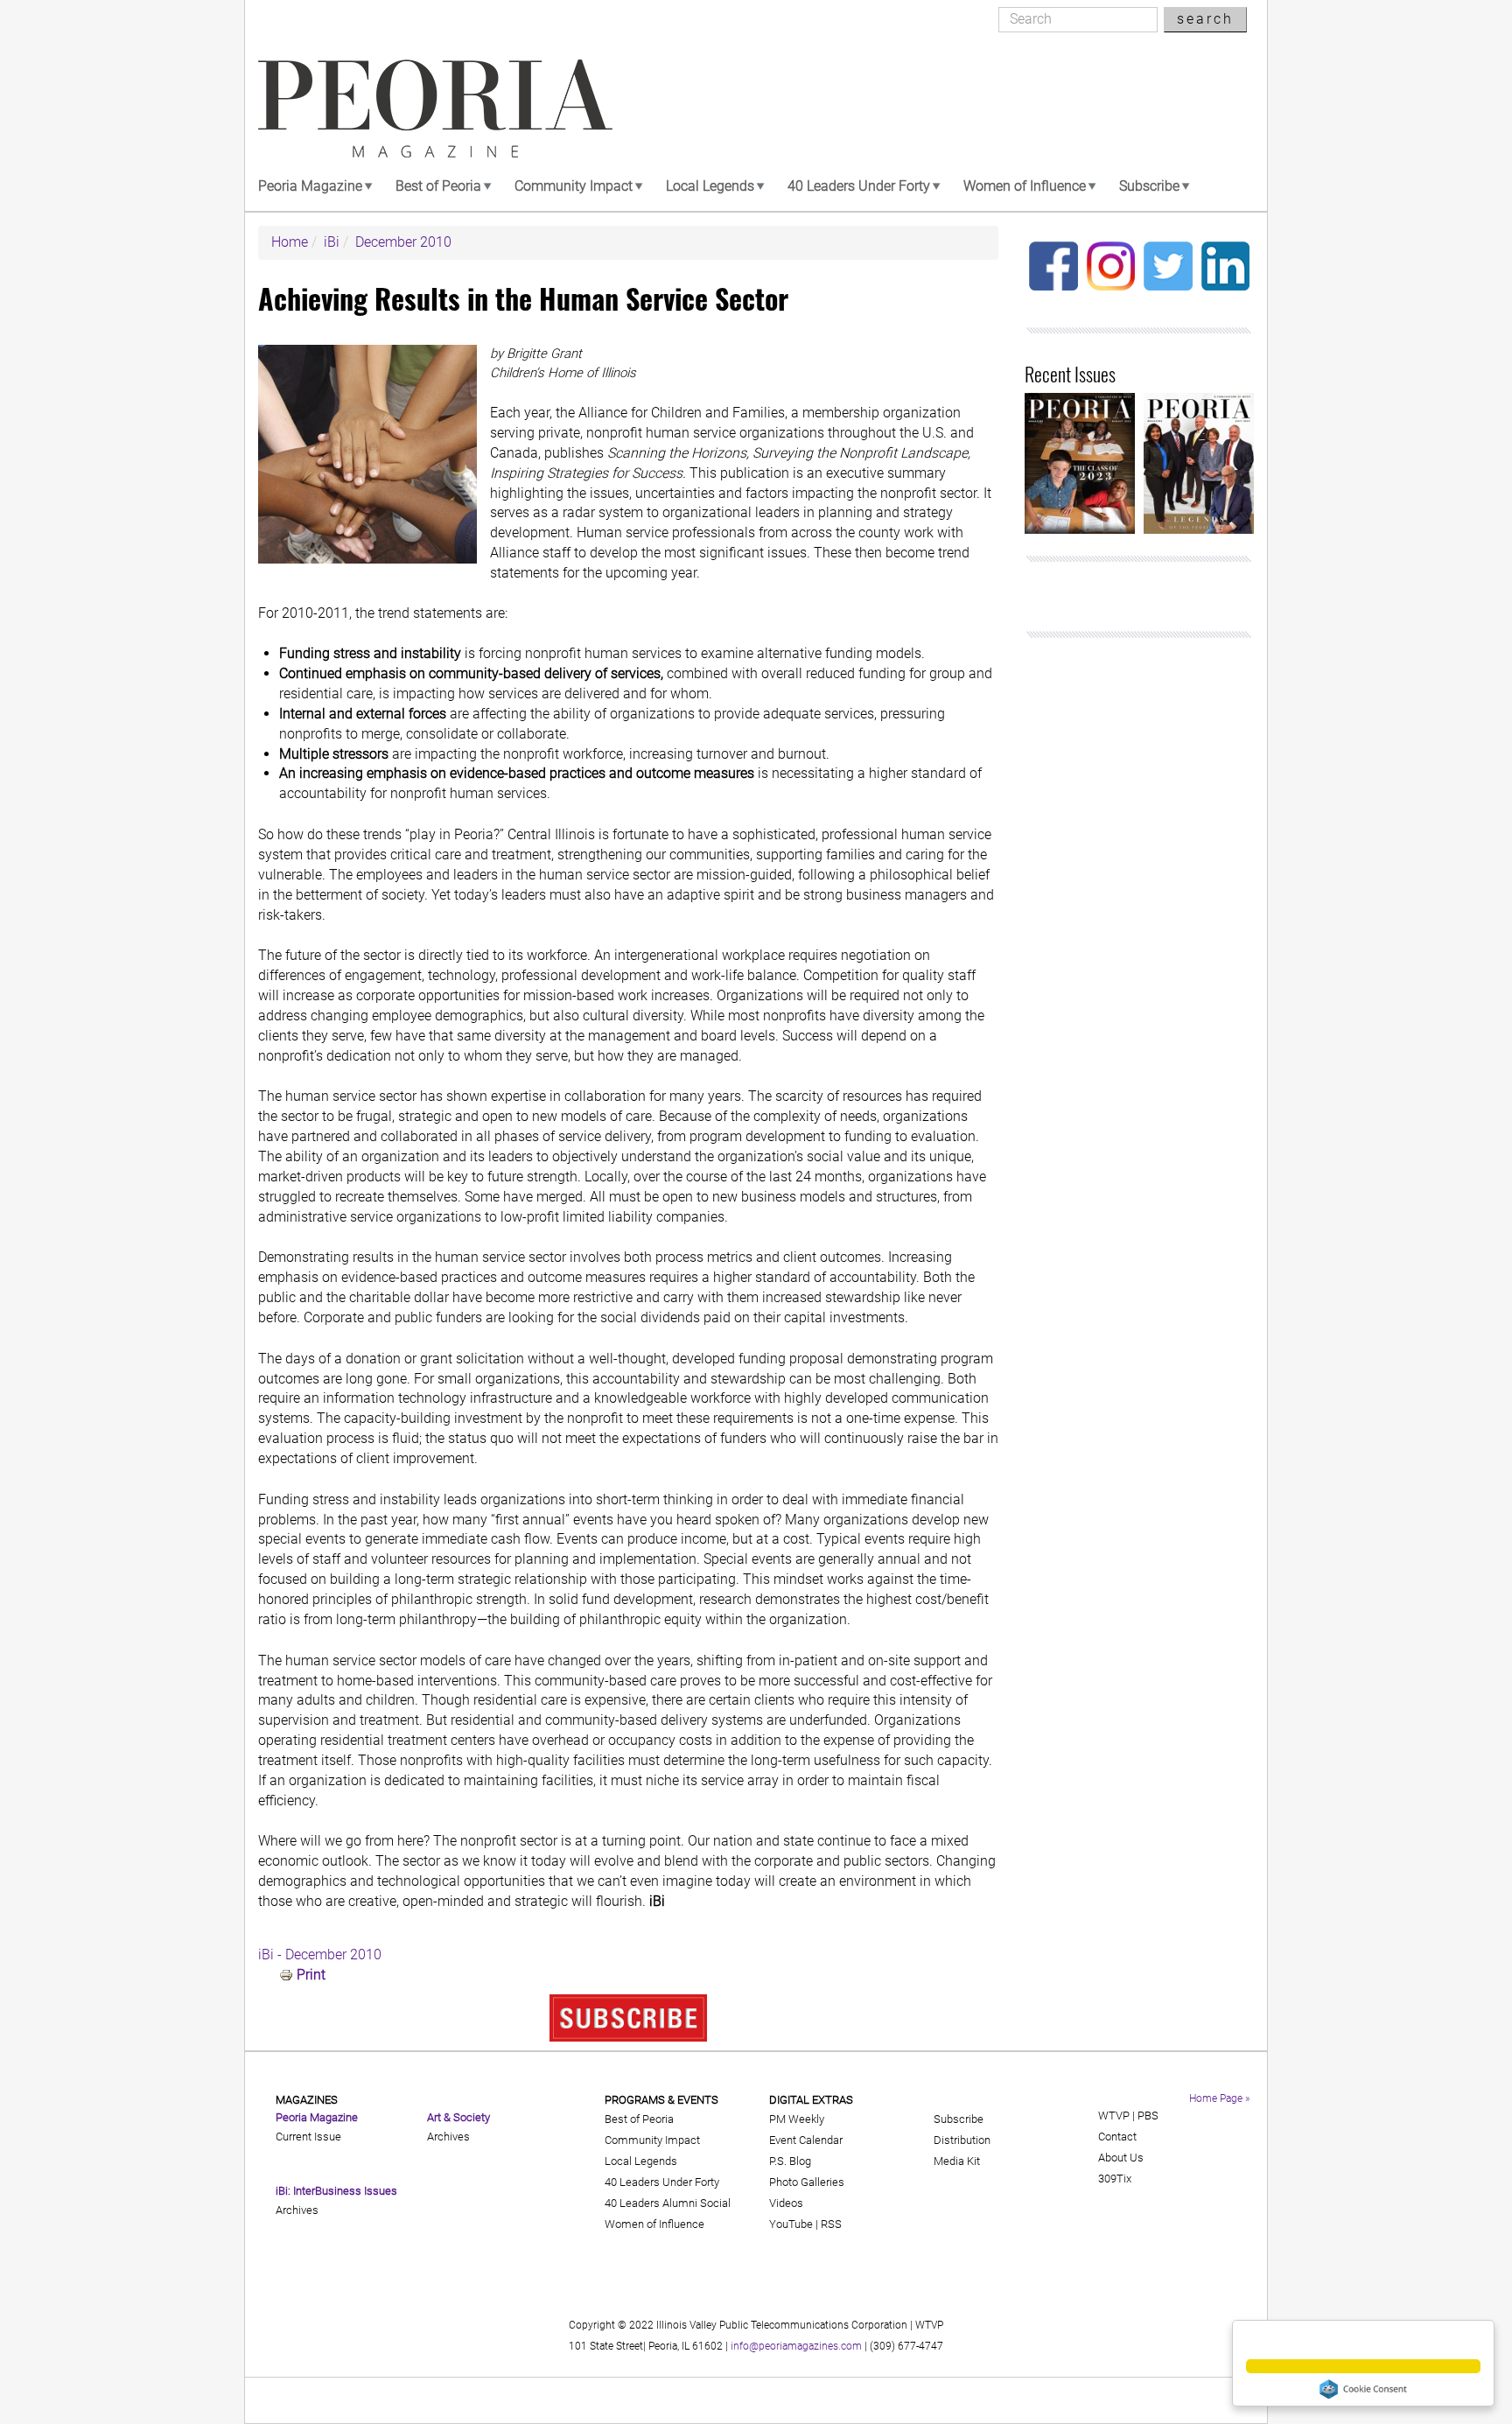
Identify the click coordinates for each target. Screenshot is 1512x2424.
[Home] (435, 109)
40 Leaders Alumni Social (668, 2203)
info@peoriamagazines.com (796, 2346)
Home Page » (1219, 2098)
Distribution (962, 2140)
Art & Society (458, 2117)
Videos (786, 2203)
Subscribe (1149, 186)
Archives (297, 2210)
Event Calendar (806, 2140)
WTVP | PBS (1128, 2116)
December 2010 (403, 242)
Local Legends (710, 186)
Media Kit (957, 2161)
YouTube (791, 2224)
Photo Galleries (807, 2182)
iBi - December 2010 (320, 1955)
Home (290, 242)
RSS (831, 2224)
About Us (1121, 2158)
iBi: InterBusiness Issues (336, 2191)
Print (311, 1975)
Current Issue (308, 2137)
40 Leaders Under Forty (859, 186)
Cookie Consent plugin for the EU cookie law (1363, 2389)
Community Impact (574, 186)
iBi (332, 242)
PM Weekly (797, 2119)
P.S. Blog (790, 2161)
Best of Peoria (438, 186)
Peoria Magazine (310, 186)
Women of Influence (1025, 186)
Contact (1117, 2137)
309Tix (1115, 2179)
